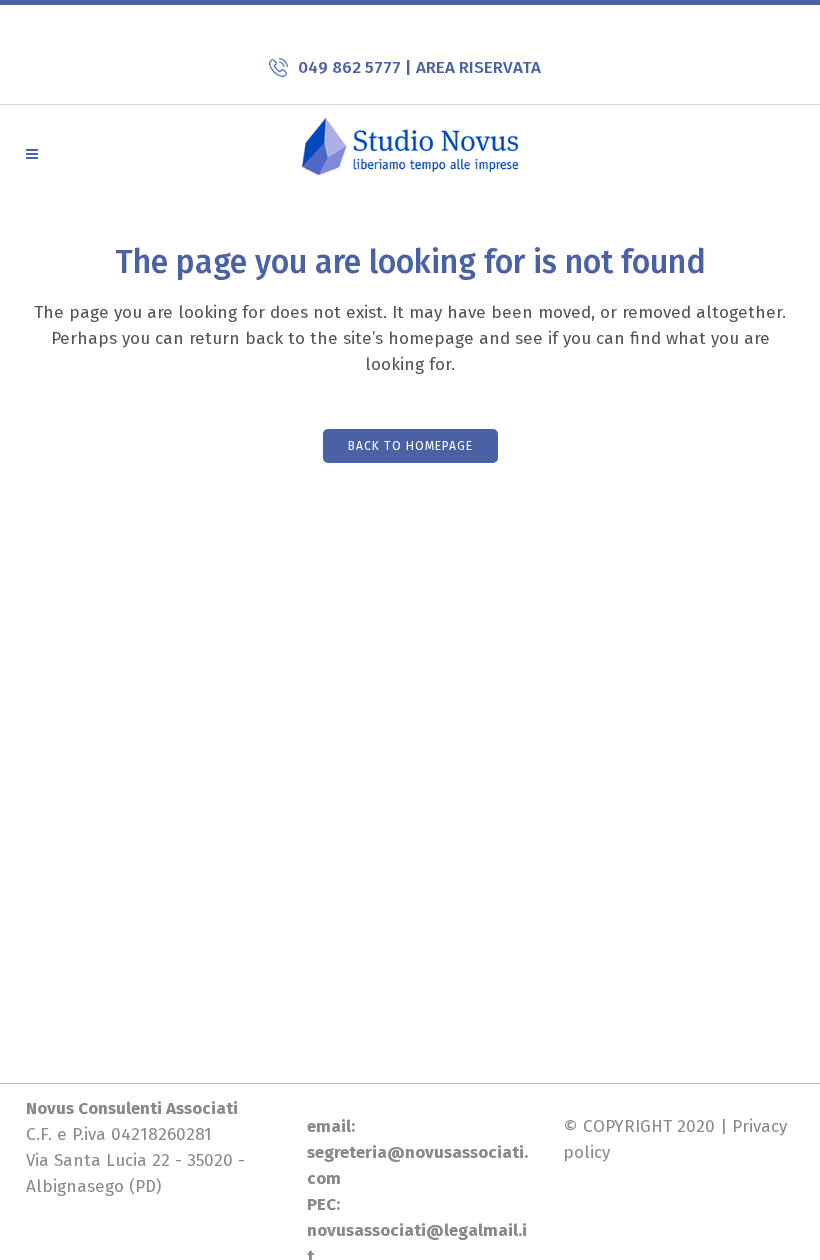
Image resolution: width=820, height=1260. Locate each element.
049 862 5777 (351, 67)
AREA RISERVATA (478, 67)
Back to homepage (410, 446)
